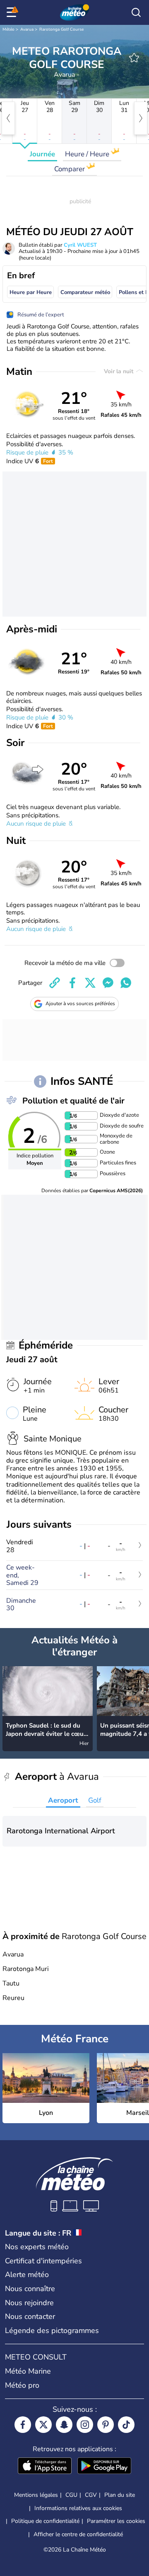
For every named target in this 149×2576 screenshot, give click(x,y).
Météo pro (22, 2385)
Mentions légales (36, 2495)
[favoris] (134, 58)
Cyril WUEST (80, 245)
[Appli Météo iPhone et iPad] (45, 2467)
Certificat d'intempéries (43, 2261)
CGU (71, 2495)
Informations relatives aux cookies (78, 2508)
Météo (8, 29)
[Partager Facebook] (72, 983)
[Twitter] (43, 2425)
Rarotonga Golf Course (61, 29)
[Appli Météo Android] (104, 2467)
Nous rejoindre (29, 2303)
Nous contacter (30, 2316)
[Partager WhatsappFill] (126, 983)
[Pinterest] (106, 2425)
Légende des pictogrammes (52, 2331)
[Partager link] (55, 983)
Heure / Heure (88, 154)
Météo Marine (28, 2371)
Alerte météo (27, 2275)
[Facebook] (23, 2425)
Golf (95, 1800)
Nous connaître (30, 2289)
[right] (141, 118)
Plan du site (120, 2495)
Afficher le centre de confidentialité (78, 2535)
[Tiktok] (126, 2425)
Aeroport (63, 1800)
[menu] (13, 12)
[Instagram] (85, 2425)
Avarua (27, 29)
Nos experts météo (37, 2247)
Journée (42, 154)
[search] (136, 12)
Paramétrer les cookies (116, 2521)
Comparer (70, 169)
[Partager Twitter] (90, 983)
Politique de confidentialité (45, 2521)
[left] (8, 118)
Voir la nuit (119, 371)
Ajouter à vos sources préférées (80, 1004)
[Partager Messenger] (108, 983)
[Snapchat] (64, 2425)
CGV (91, 2495)
